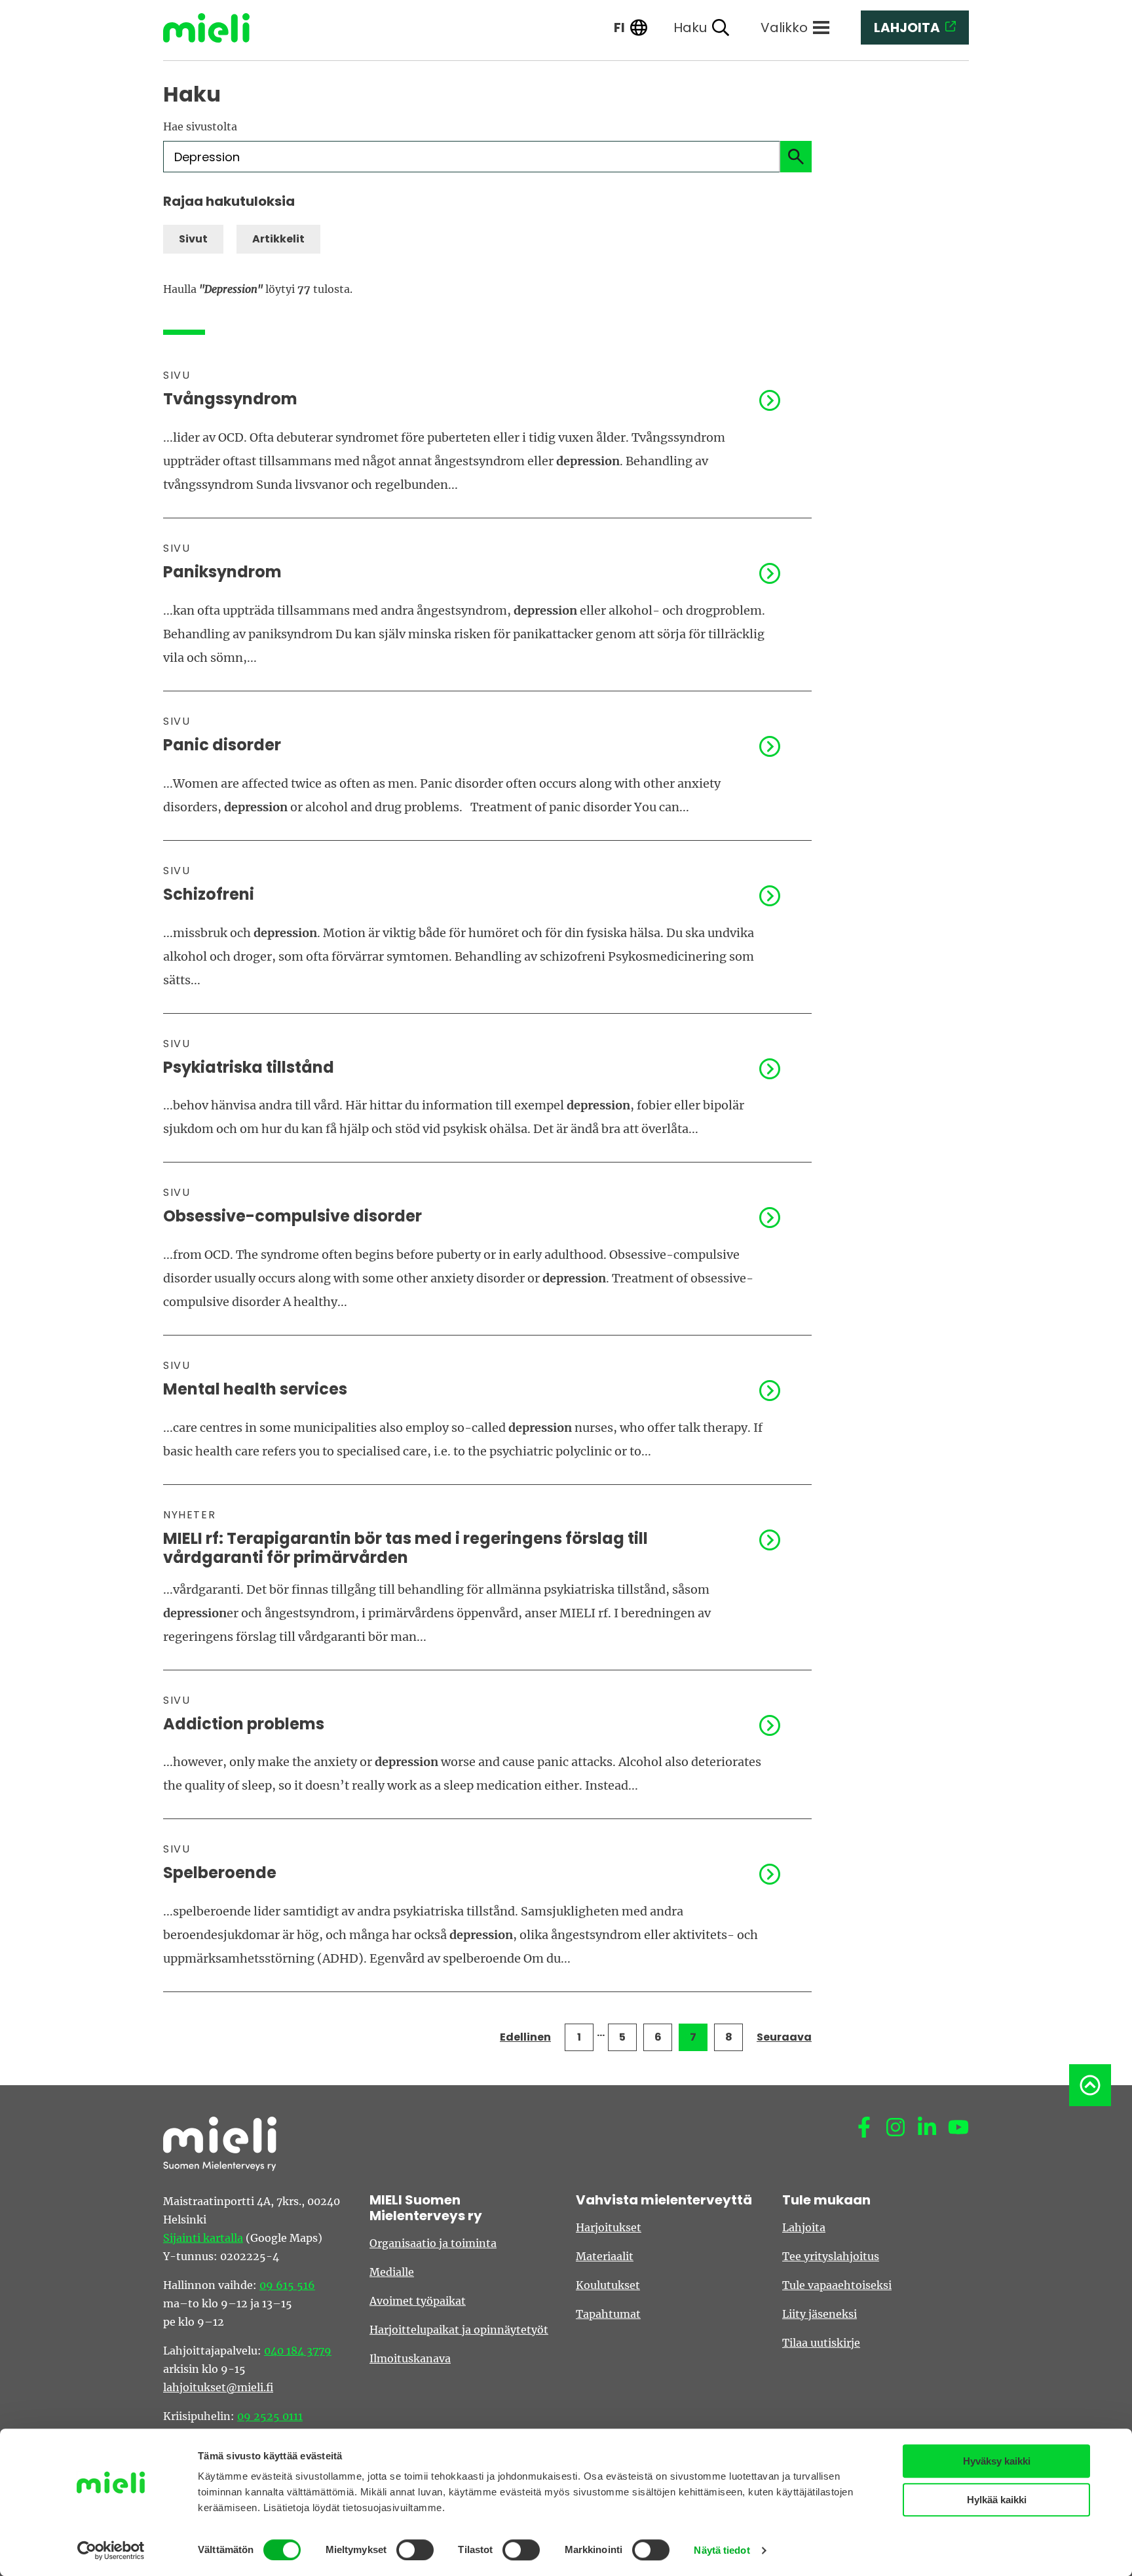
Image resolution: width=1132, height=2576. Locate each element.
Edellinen (525, 2037)
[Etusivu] (216, 28)
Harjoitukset (609, 2227)
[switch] (415, 2550)
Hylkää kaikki (997, 2500)
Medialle (392, 2272)
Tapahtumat (608, 2314)
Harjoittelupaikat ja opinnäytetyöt (459, 2330)
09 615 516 (287, 2285)
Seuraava (784, 2037)
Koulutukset (608, 2285)
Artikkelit (278, 239)
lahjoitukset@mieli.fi (218, 2387)
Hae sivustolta (200, 126)
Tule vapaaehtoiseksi (837, 2285)
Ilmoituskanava (410, 2358)
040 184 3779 (298, 2351)
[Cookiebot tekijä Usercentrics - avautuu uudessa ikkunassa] (111, 2550)
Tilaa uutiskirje (821, 2343)
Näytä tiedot (722, 2550)
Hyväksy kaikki (997, 2461)
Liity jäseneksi (820, 2314)
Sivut (193, 239)
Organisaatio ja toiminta (433, 2243)
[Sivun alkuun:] (1090, 2085)
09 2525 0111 (270, 2416)
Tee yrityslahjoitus (831, 2256)
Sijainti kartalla (203, 2238)
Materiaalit (605, 2256)
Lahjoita (804, 2227)
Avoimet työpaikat (418, 2301)
